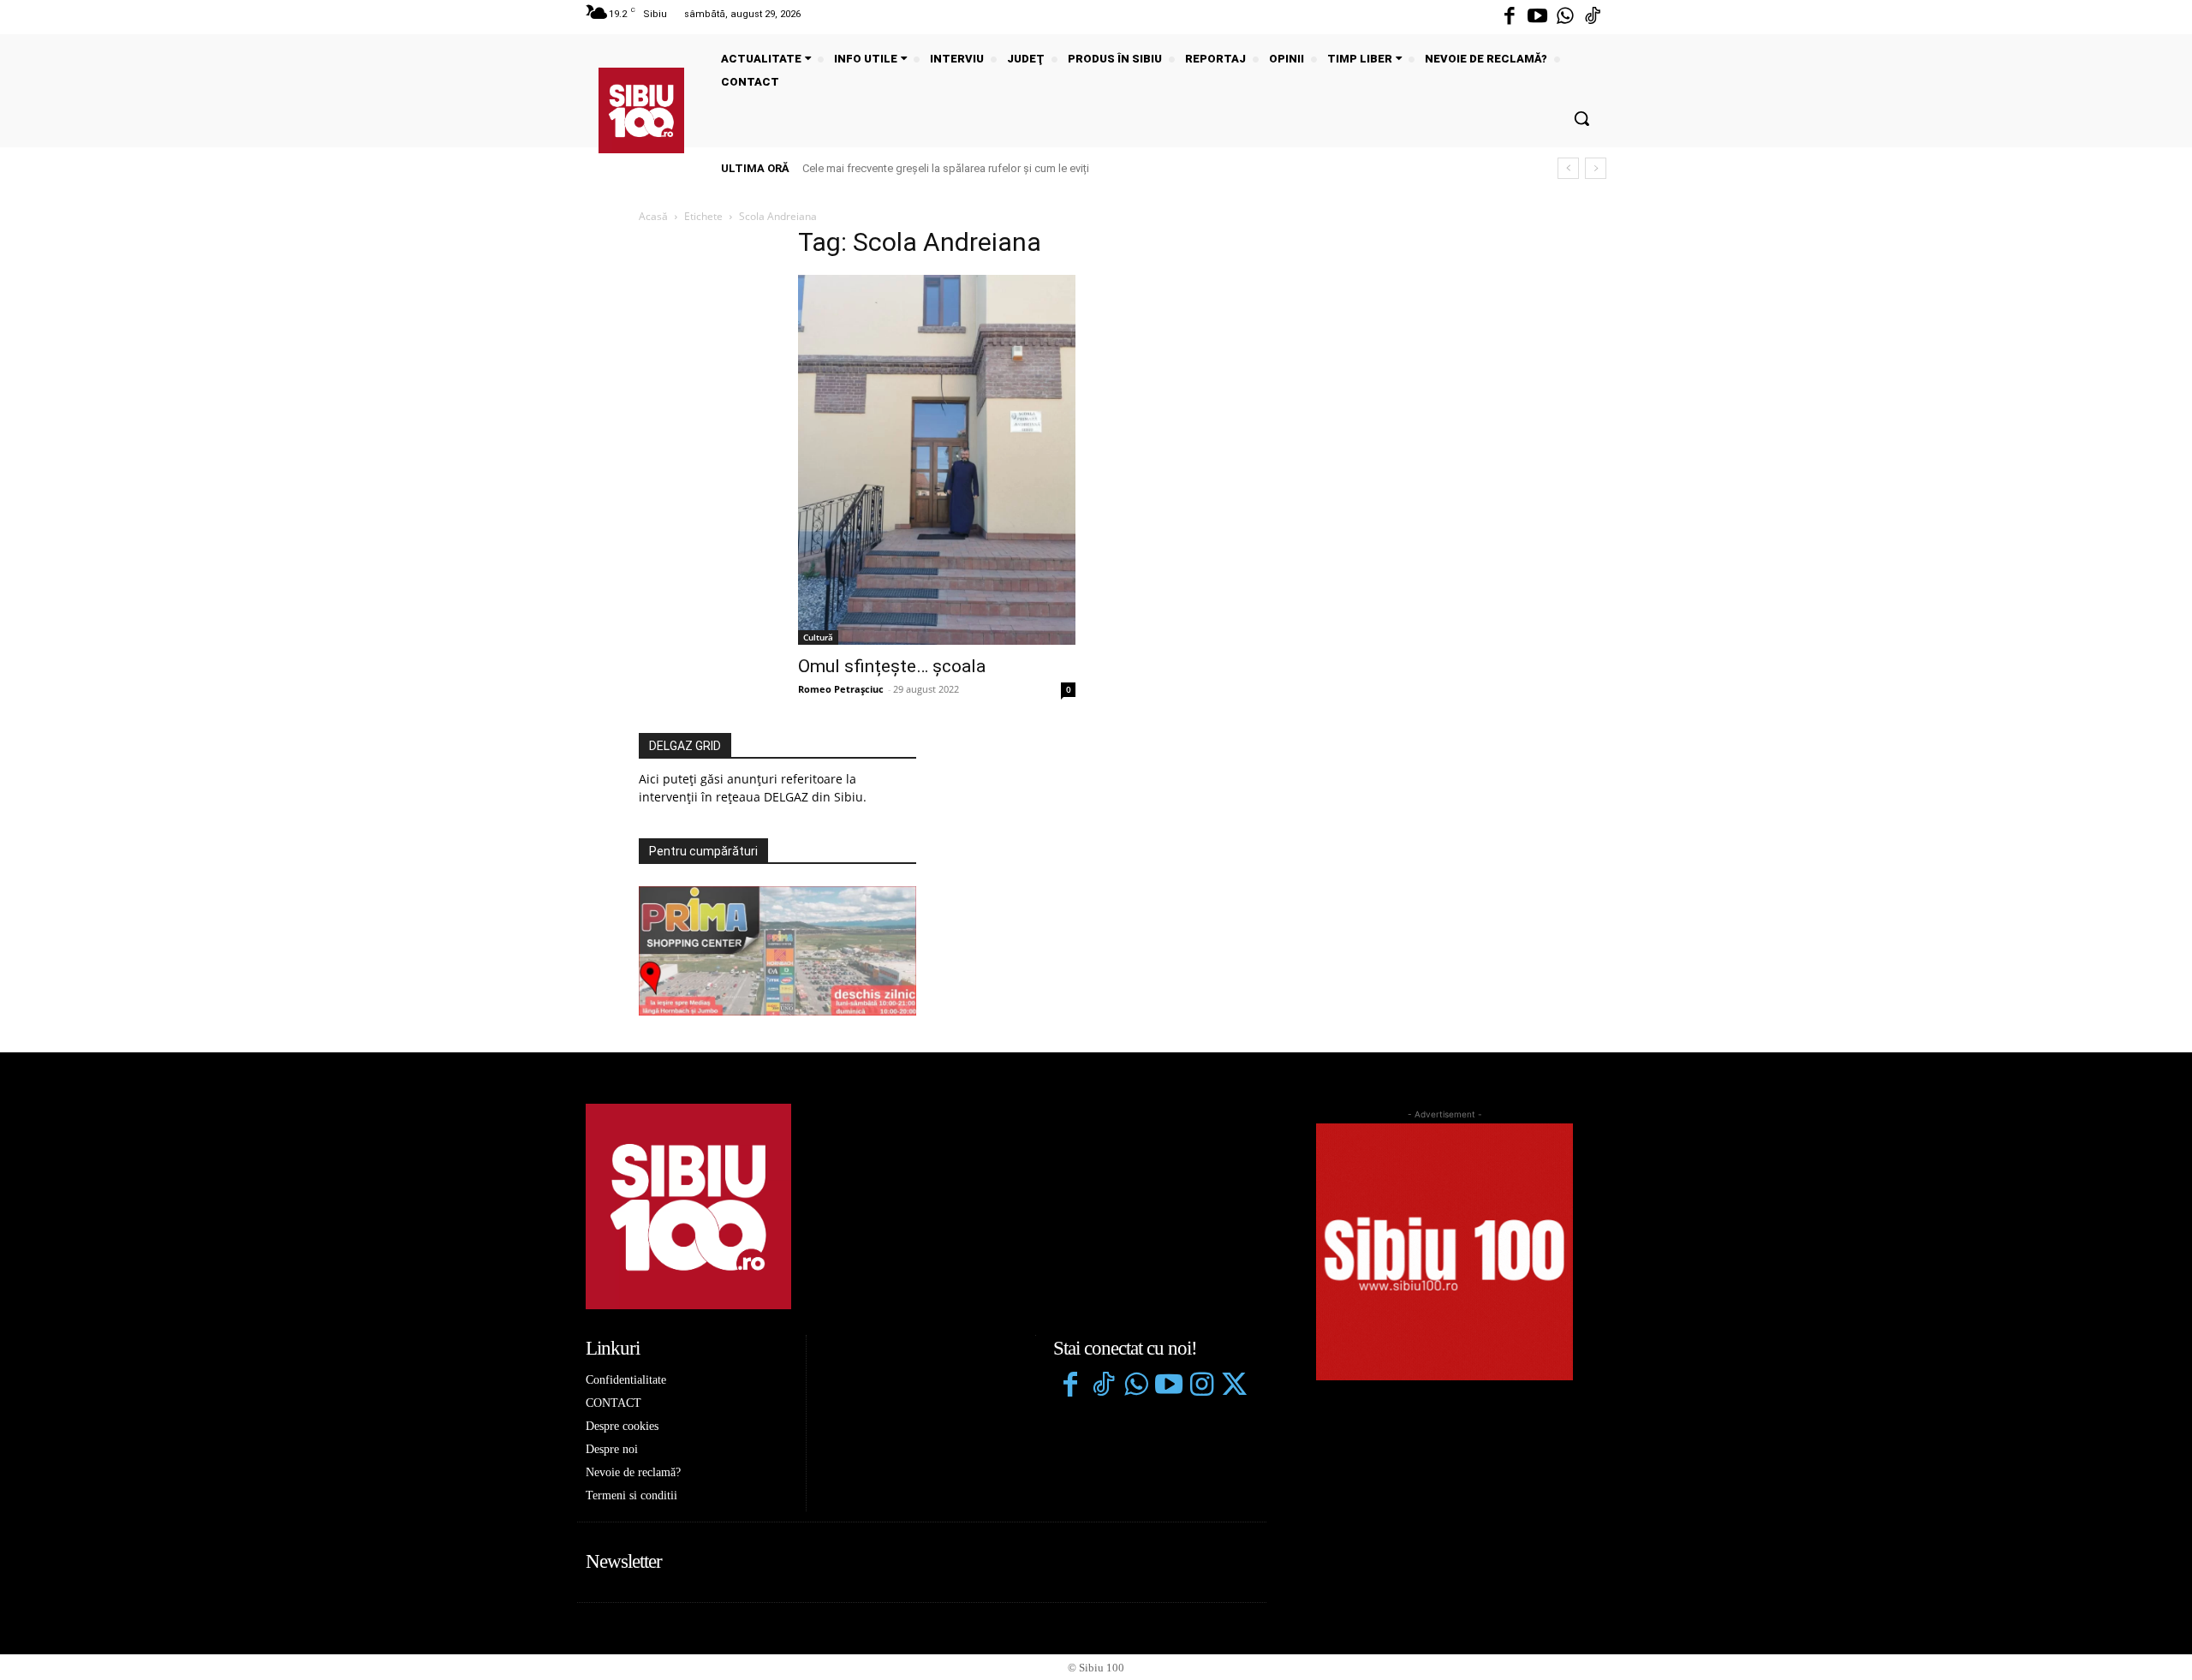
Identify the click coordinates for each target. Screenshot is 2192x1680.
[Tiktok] (1593, 17)
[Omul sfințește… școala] (937, 460)
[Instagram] (1201, 1386)
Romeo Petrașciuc (841, 689)
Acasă (653, 216)
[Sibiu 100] (641, 110)
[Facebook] (1510, 17)
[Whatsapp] (1565, 17)
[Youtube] (1537, 17)
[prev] (1568, 168)
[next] (1596, 168)
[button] (1581, 118)
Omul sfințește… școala (892, 666)
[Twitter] (1234, 1386)
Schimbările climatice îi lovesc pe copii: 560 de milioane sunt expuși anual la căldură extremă (1038, 168)
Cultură (818, 637)
